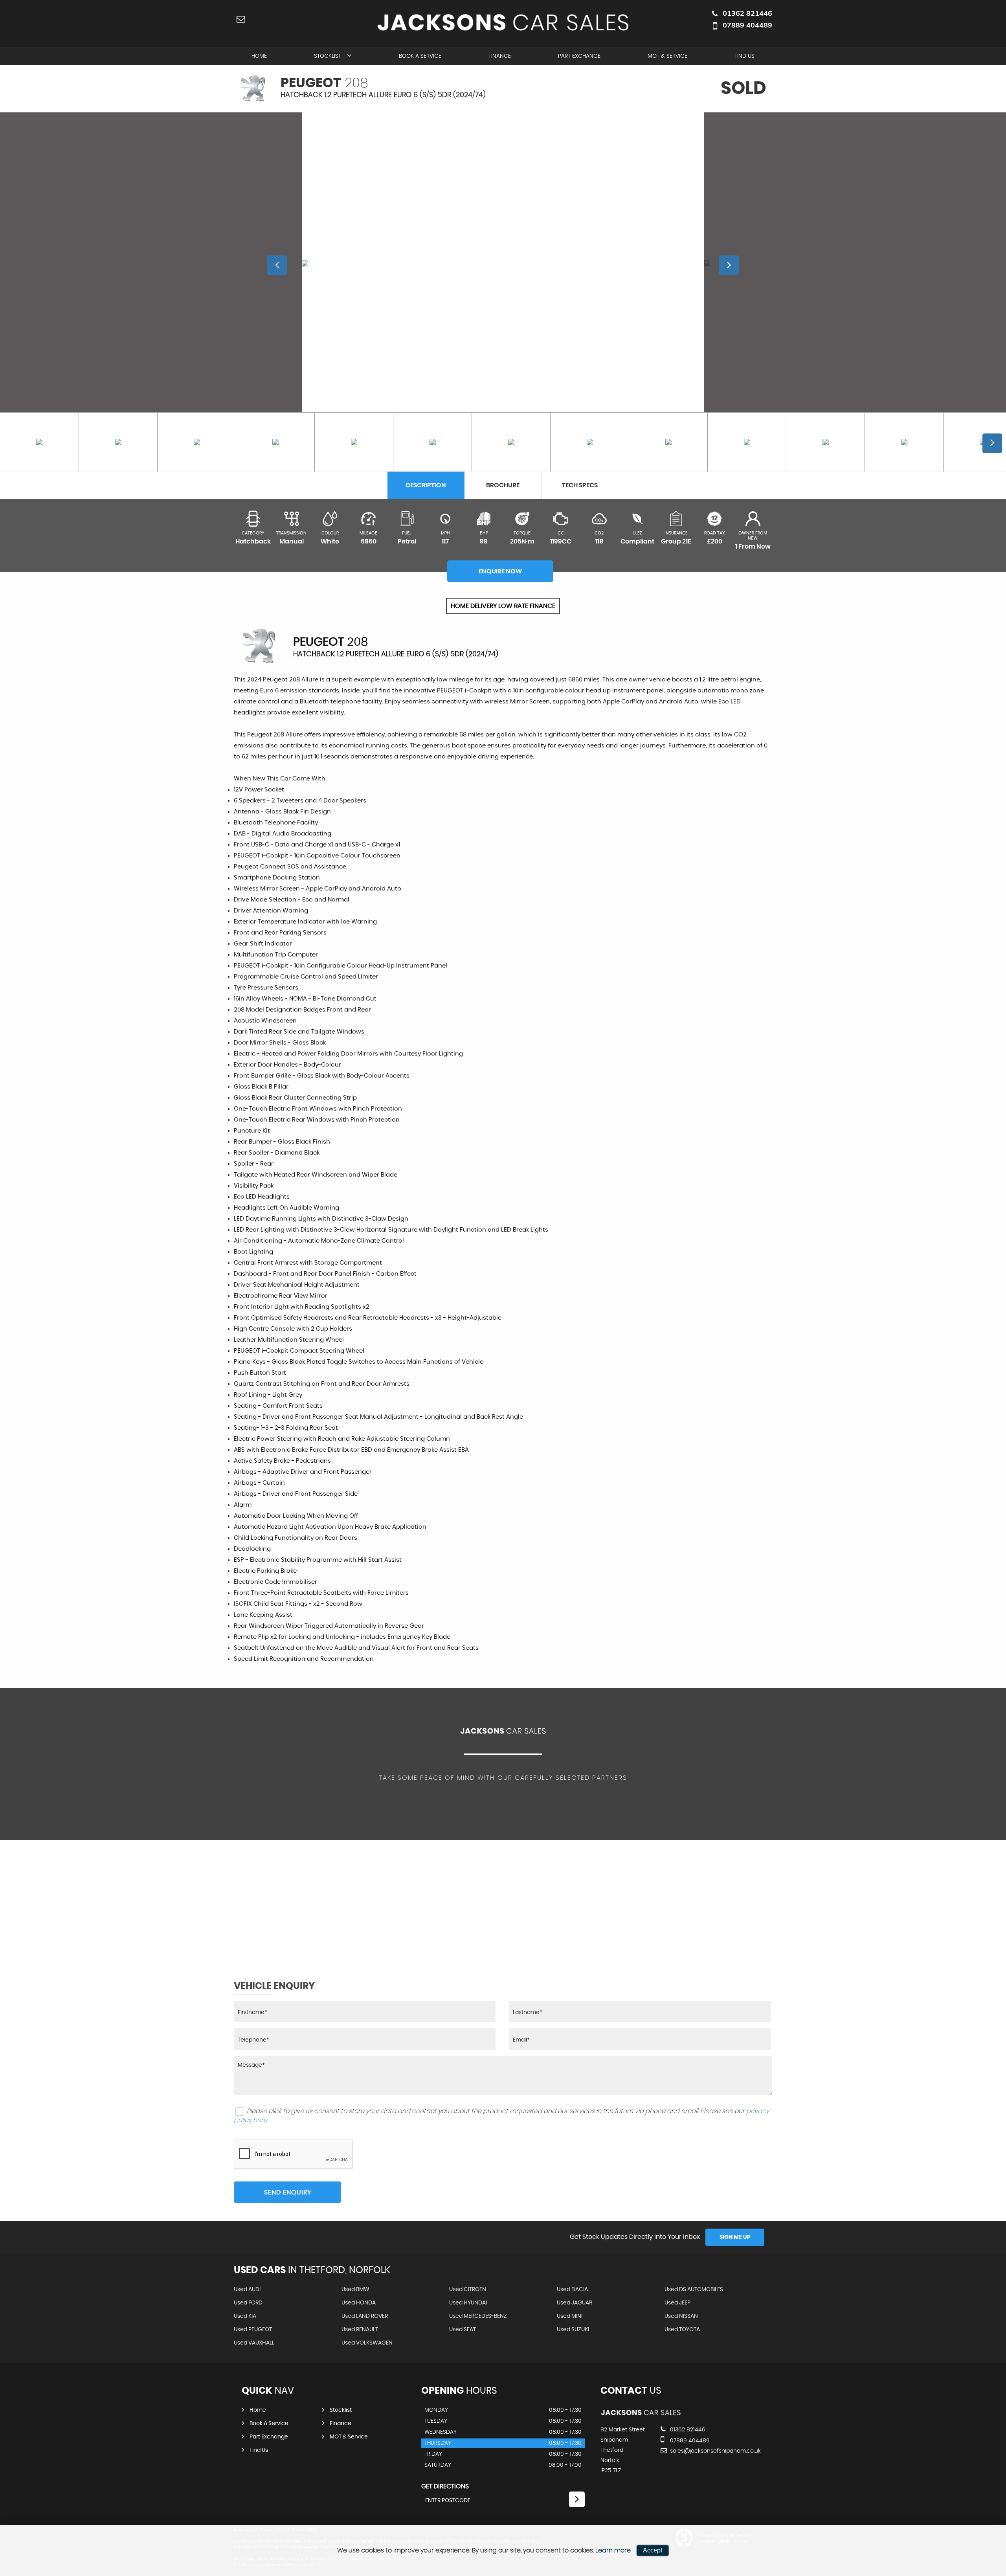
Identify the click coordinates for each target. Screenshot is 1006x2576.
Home (259, 56)
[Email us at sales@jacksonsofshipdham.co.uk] (241, 19)
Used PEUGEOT (253, 2330)
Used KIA (245, 2316)
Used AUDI (247, 2290)
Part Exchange (579, 56)
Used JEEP (677, 2303)
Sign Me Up (735, 2237)
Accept (653, 2550)
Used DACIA (572, 2290)
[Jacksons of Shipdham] (641, 2414)
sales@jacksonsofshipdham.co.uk (715, 2451)
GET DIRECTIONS (445, 2486)
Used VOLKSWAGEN (367, 2343)
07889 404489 (747, 25)
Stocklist (328, 56)
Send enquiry (288, 2192)
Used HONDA (359, 2303)
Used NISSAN (681, 2316)
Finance (500, 56)
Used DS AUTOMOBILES (694, 2290)
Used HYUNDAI (468, 2303)
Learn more (613, 2550)
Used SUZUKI (573, 2330)
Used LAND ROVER (365, 2316)
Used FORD (248, 2303)
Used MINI (570, 2316)
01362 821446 (747, 13)
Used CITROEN (468, 2290)
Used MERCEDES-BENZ (478, 2316)
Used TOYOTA (682, 2330)
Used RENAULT (360, 2330)
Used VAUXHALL (254, 2343)
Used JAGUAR (575, 2303)
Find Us (744, 56)
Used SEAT (463, 2330)
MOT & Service (667, 56)
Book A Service (420, 56)
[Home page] (503, 22)
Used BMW (355, 2290)
